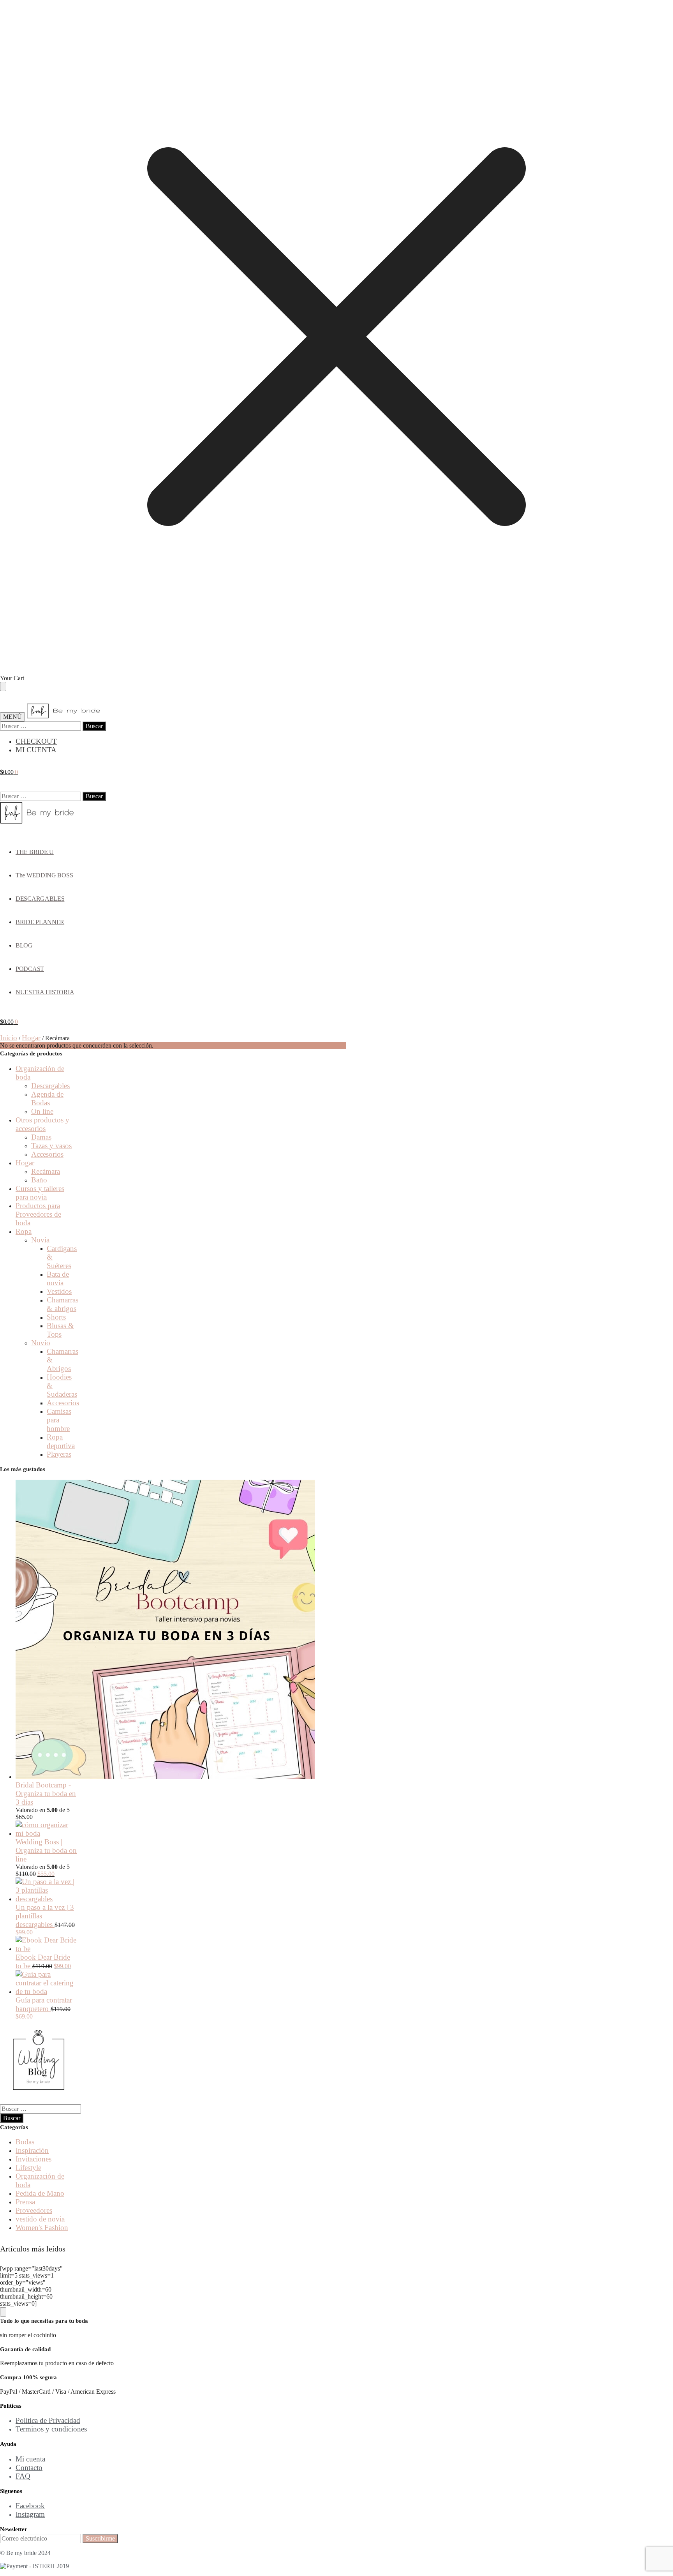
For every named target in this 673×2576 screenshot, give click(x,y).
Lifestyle (28, 2168)
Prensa (25, 2202)
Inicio (9, 1038)
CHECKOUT (36, 741)
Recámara (46, 1171)
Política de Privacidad (48, 2420)
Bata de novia (58, 1278)
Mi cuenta (30, 2459)
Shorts (56, 1317)
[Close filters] (3, 2312)
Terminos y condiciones (51, 2429)
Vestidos (59, 1291)
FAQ (23, 2476)
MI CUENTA (36, 750)
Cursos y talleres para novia (40, 1193)
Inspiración (32, 2150)
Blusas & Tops (60, 1330)
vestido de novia (40, 2219)
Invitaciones (33, 2159)
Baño (39, 1180)
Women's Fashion (42, 2228)
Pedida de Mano (40, 2193)
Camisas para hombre (59, 1420)
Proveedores (34, 2210)
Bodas (25, 2142)
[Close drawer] (3, 686)
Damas (41, 1137)
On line (42, 1111)
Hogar (31, 1038)
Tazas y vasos (51, 1146)
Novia (40, 1240)
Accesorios (47, 1154)
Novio (41, 1343)
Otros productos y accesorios (42, 1124)
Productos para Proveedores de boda (38, 1214)
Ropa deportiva (61, 1441)
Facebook (30, 2506)
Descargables (50, 1086)
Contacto (29, 2467)
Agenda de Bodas (47, 1098)
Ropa (24, 1231)
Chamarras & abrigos (63, 1304)
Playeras (59, 1454)
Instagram (30, 2514)
